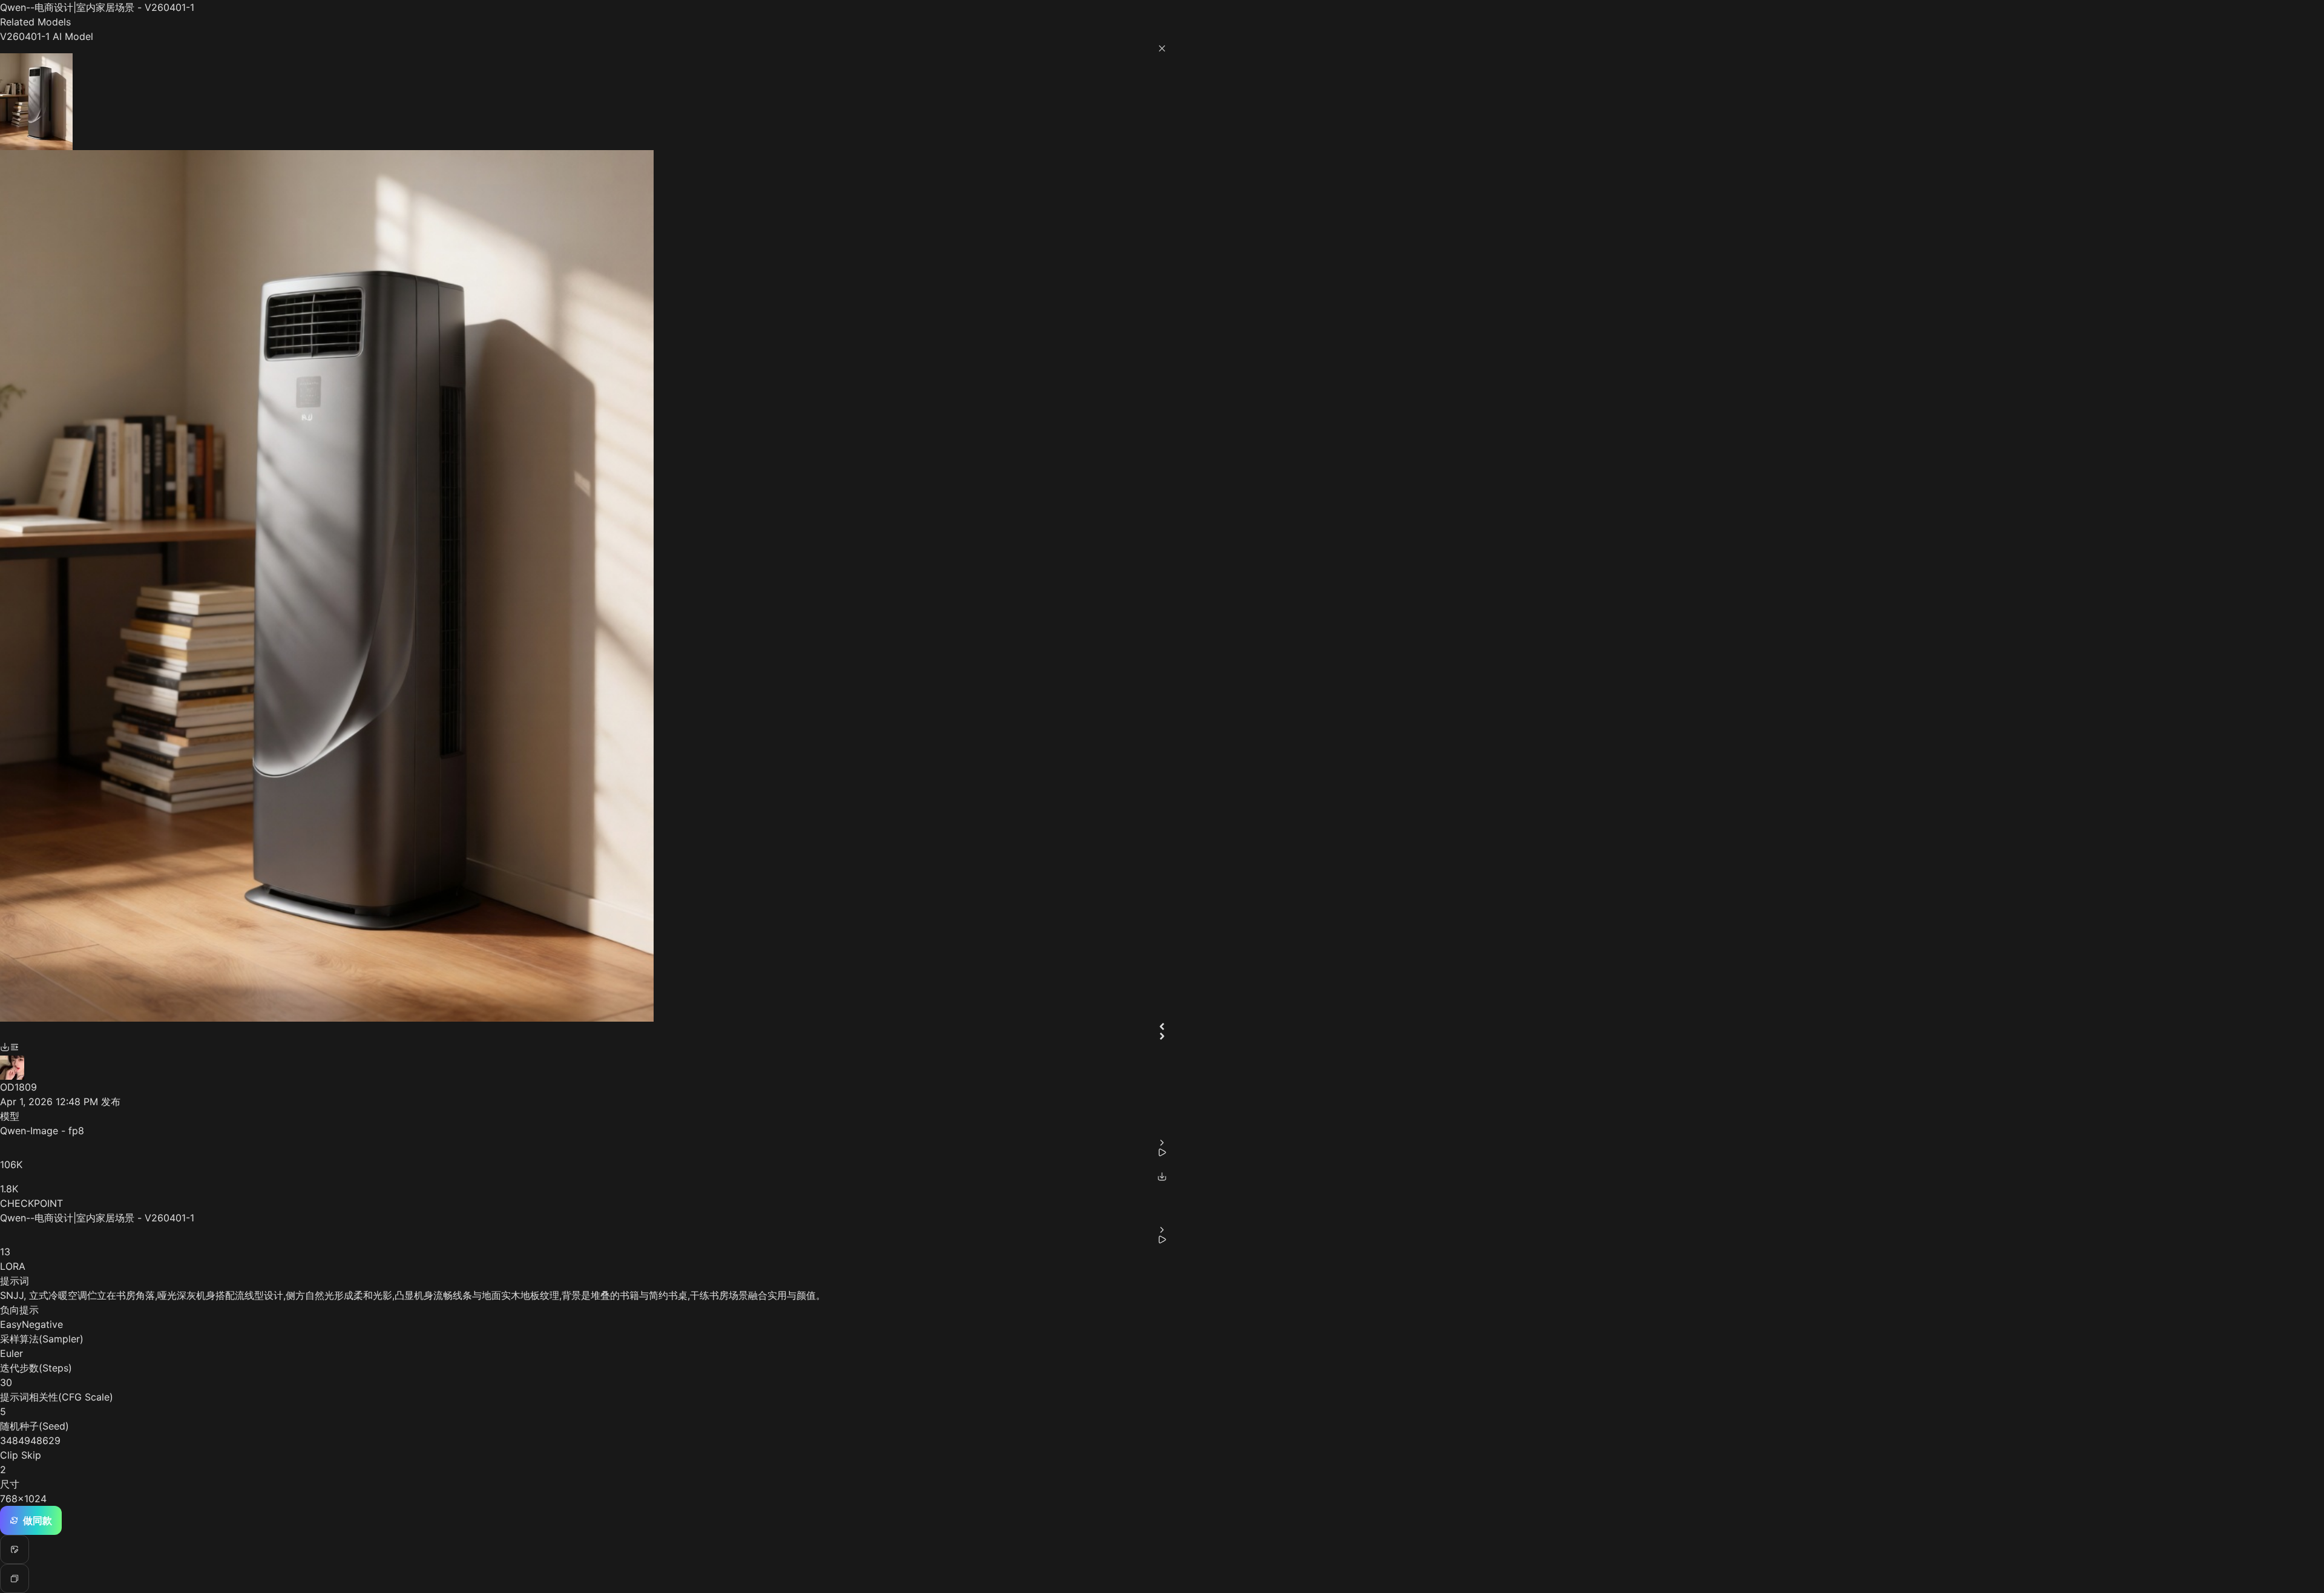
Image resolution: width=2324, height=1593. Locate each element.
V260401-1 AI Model (47, 36)
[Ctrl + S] (5, 1047)
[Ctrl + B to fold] (15, 1047)
